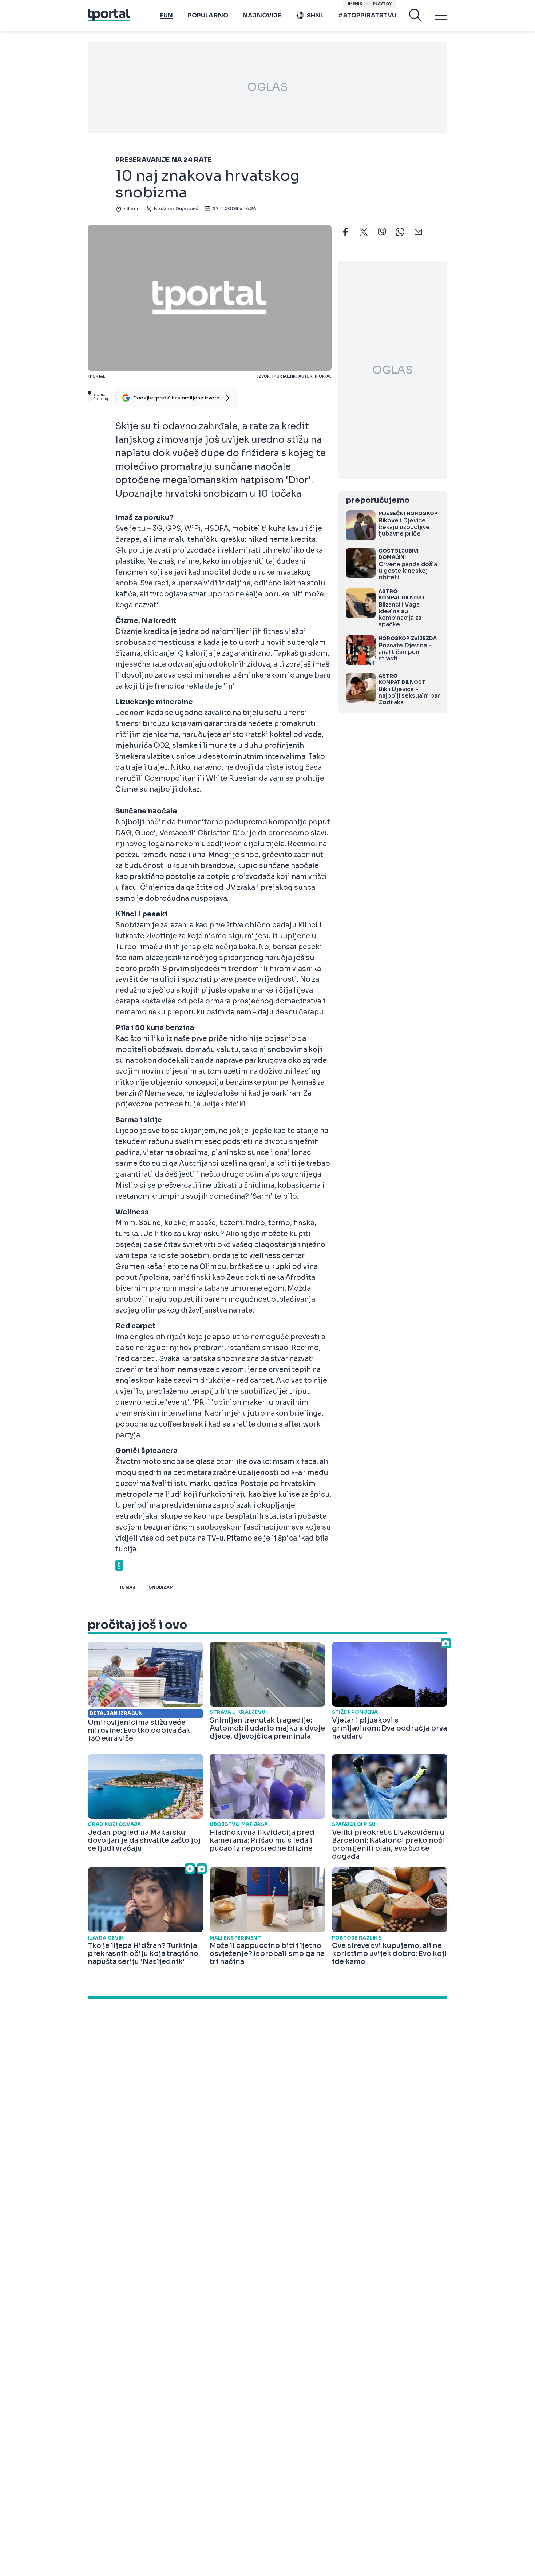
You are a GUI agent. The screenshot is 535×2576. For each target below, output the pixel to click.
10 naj (128, 1587)
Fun (167, 15)
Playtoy (382, 4)
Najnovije (262, 15)
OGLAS (267, 87)
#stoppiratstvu (367, 15)
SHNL (315, 15)
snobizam (161, 1587)
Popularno (208, 15)
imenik (355, 4)
